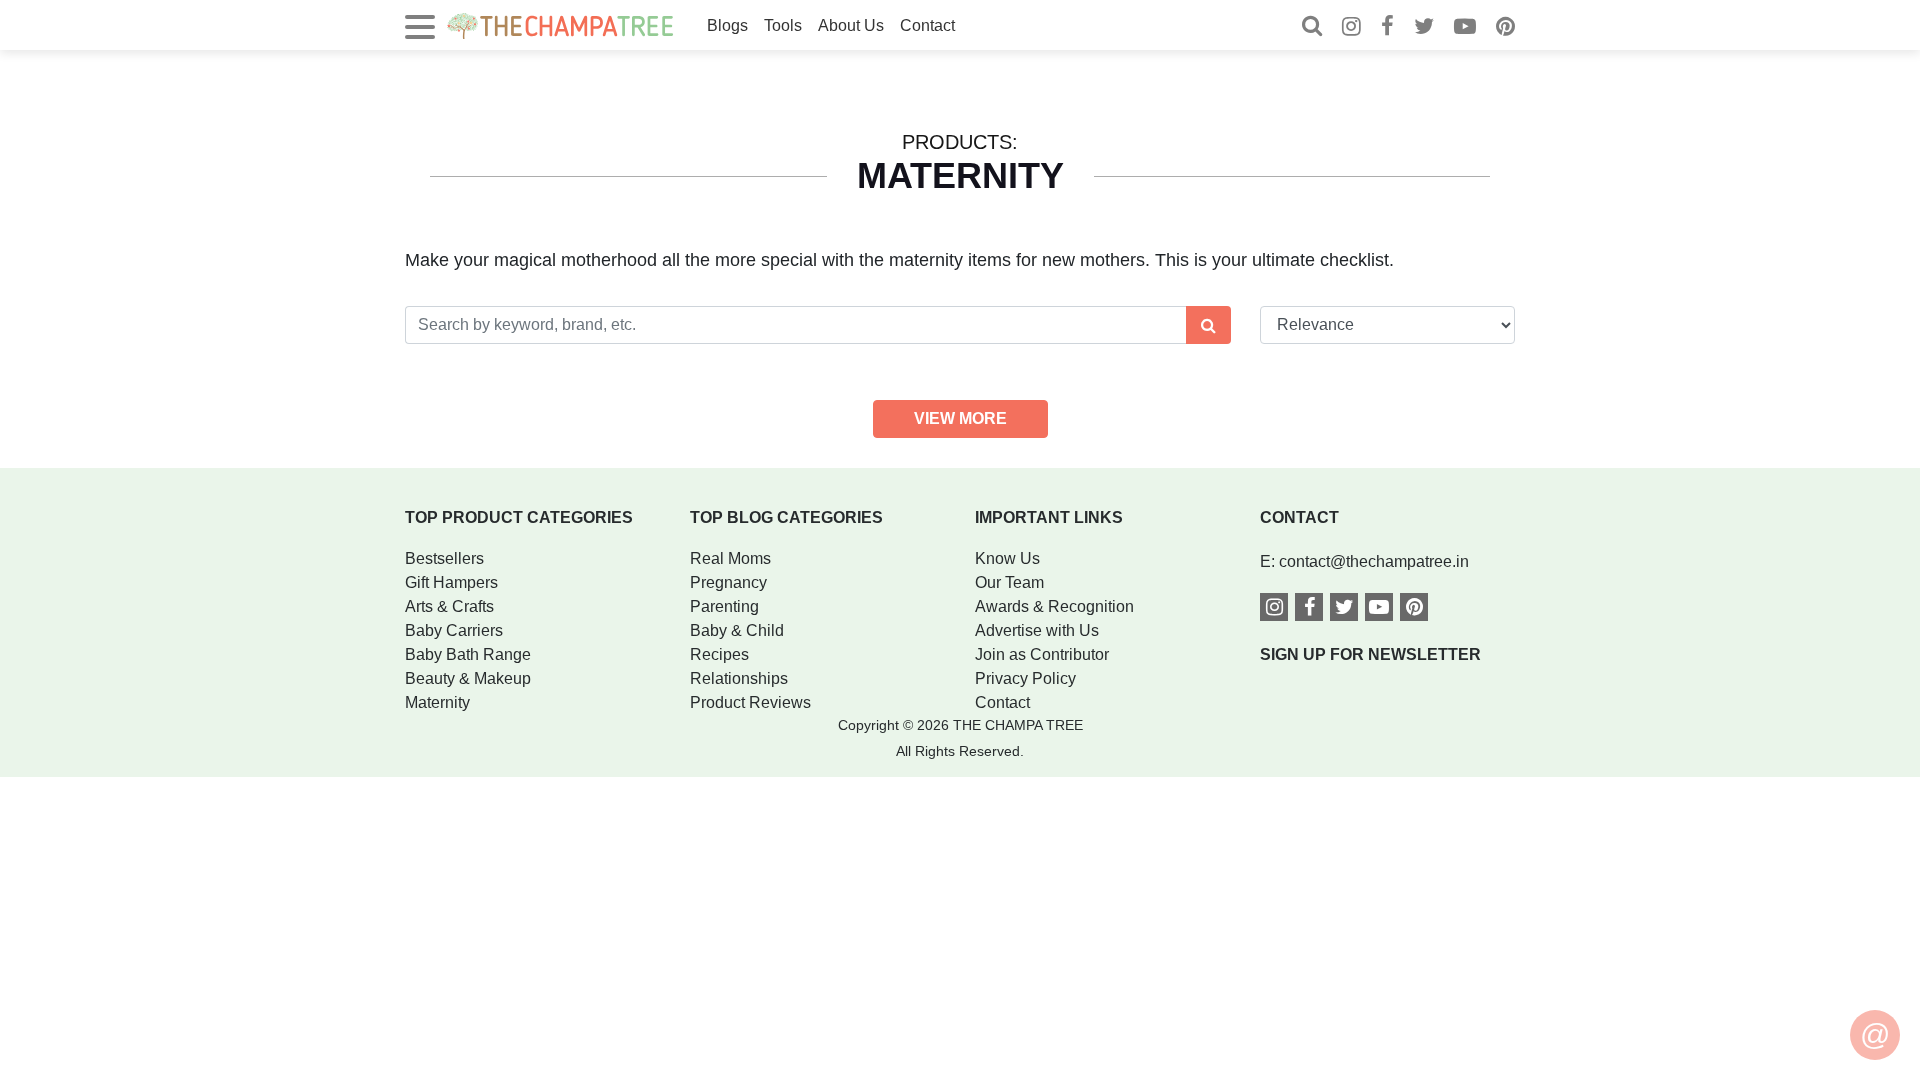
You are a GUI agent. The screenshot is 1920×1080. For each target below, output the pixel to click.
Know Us (1007, 558)
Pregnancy (728, 582)
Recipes (719, 654)
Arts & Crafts (449, 606)
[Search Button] (1208, 325)
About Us (851, 25)
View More (960, 418)
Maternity (437, 702)
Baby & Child (737, 630)
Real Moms (730, 558)
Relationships (739, 678)
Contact (927, 25)
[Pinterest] (1505, 28)
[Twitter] (1424, 28)
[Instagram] (1351, 28)
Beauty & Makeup (468, 678)
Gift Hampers (451, 582)
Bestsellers (444, 558)
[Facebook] (1387, 28)
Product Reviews (750, 702)
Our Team (1009, 582)
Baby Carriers (454, 630)
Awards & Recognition (1054, 606)
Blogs (727, 25)
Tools (783, 25)
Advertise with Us (1037, 630)
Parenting (724, 606)
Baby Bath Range (468, 654)
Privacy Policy (1025, 678)
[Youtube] (1465, 28)
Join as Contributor (1042, 654)
